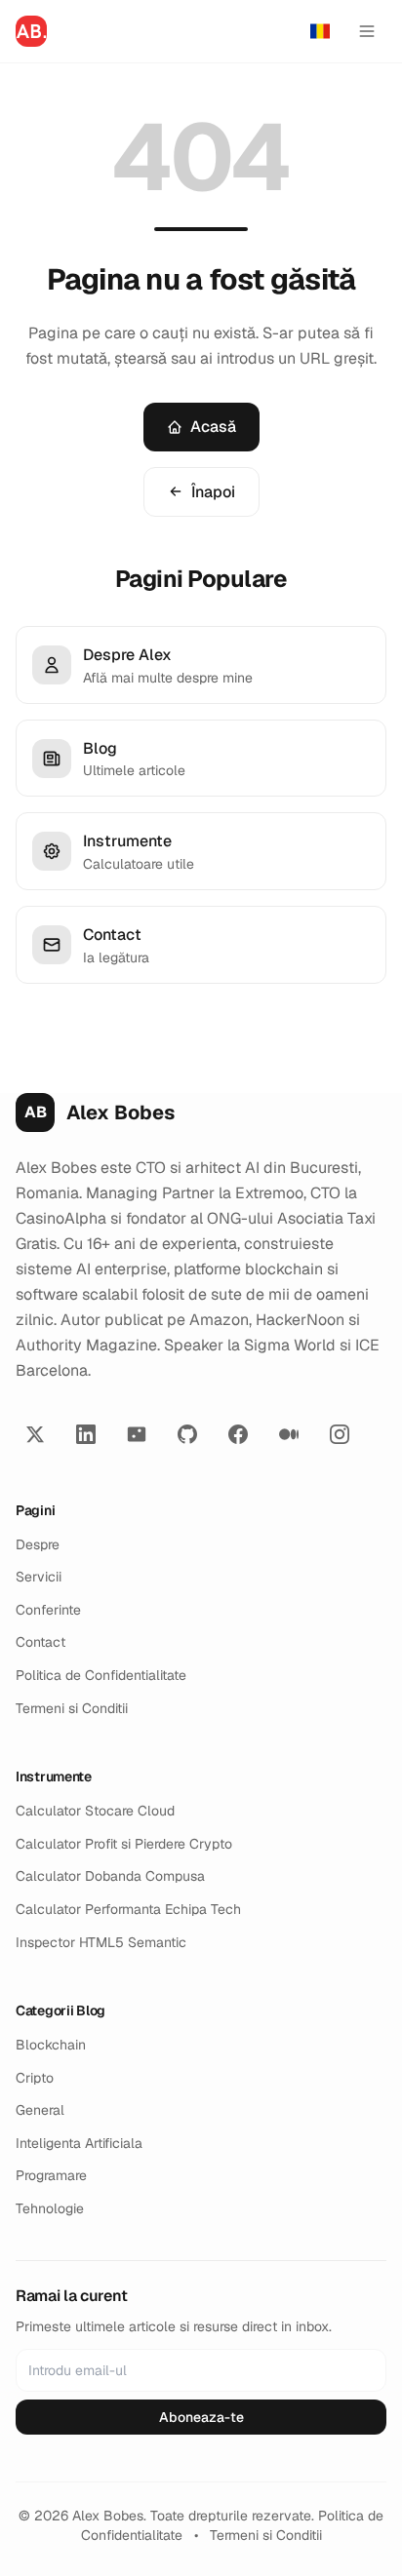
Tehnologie (50, 2208)
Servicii (39, 1577)
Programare (51, 2175)
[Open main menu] (367, 31)
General (40, 2110)
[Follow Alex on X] (35, 1434)
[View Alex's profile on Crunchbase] (137, 1434)
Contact (40, 1642)
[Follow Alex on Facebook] (238, 1434)
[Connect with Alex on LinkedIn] (86, 1434)
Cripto (35, 2078)
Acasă (213, 427)
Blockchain (51, 2045)
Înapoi (213, 492)
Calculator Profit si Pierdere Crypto (124, 1844)
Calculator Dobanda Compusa (110, 1876)
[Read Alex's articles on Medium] (289, 1434)
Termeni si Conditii (72, 1708)
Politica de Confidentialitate (101, 1675)
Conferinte (48, 1610)
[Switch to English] (320, 31)
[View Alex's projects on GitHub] (187, 1434)
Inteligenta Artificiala (79, 2143)
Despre (38, 1544)
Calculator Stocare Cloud (95, 1811)
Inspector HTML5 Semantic (101, 1942)
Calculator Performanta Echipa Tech (128, 1909)
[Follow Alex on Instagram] (340, 1434)
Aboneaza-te (201, 2417)
